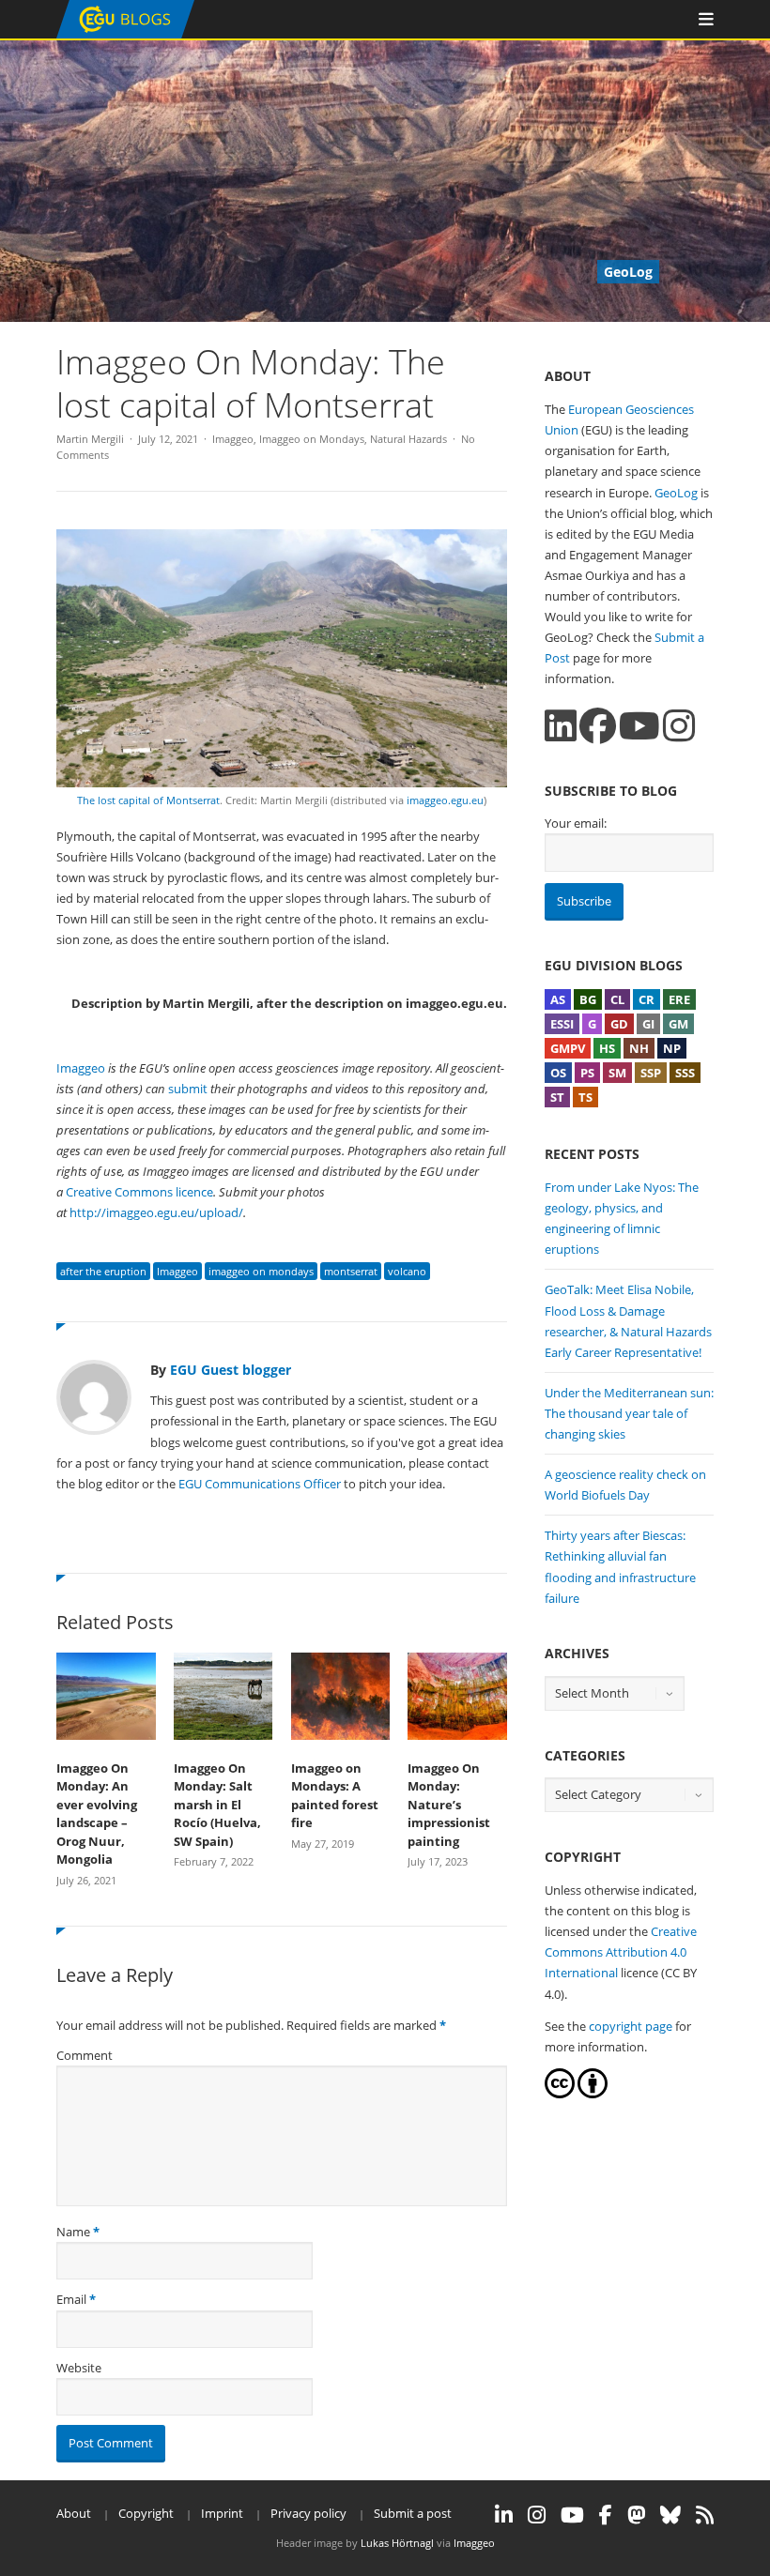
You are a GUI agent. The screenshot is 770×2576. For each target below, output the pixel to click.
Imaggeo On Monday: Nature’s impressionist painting (449, 1805)
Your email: (576, 823)
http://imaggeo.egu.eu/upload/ (156, 1212)
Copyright (146, 2513)
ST (557, 1097)
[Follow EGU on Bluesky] (670, 2515)
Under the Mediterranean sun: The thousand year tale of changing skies (629, 1413)
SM (617, 1073)
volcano (407, 1271)
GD (619, 1024)
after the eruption (103, 1271)
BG (588, 999)
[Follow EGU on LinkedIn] (504, 2515)
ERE (679, 999)
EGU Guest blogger (231, 1370)
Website (79, 2368)
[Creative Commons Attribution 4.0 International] (560, 2094)
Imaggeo (233, 439)
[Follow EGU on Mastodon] (636, 2515)
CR (647, 999)
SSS (685, 1073)
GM (678, 1024)
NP (672, 1048)
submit (188, 1089)
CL (617, 999)
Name (73, 2232)
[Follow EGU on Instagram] (537, 2515)
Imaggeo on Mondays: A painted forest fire (335, 1796)
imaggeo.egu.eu (445, 800)
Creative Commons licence (139, 1192)
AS (558, 999)
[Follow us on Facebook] (598, 726)
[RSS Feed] (705, 2515)
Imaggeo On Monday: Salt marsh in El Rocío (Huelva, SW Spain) (217, 1805)
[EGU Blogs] (125, 34)
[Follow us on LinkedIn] (561, 726)
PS (587, 1073)
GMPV (568, 1048)
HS (607, 1048)
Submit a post (413, 2513)
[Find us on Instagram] (679, 726)
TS (585, 1097)
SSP (651, 1073)
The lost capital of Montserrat (148, 800)
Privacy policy (308, 2513)
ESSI (562, 1024)
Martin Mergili (90, 439)
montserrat (351, 1271)
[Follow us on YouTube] (639, 726)
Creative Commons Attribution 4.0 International (621, 1952)
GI (648, 1024)
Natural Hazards (408, 439)
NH (639, 1048)
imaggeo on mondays (261, 1271)
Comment (85, 2055)
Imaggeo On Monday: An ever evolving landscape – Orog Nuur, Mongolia (97, 1814)
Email (71, 2299)
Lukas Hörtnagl (397, 2543)
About (74, 2513)
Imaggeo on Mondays (312, 439)
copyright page (631, 2026)
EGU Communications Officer (260, 1484)
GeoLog (676, 493)
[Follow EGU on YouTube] (572, 2515)
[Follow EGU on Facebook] (606, 2515)
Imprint (222, 2513)
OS (558, 1073)
